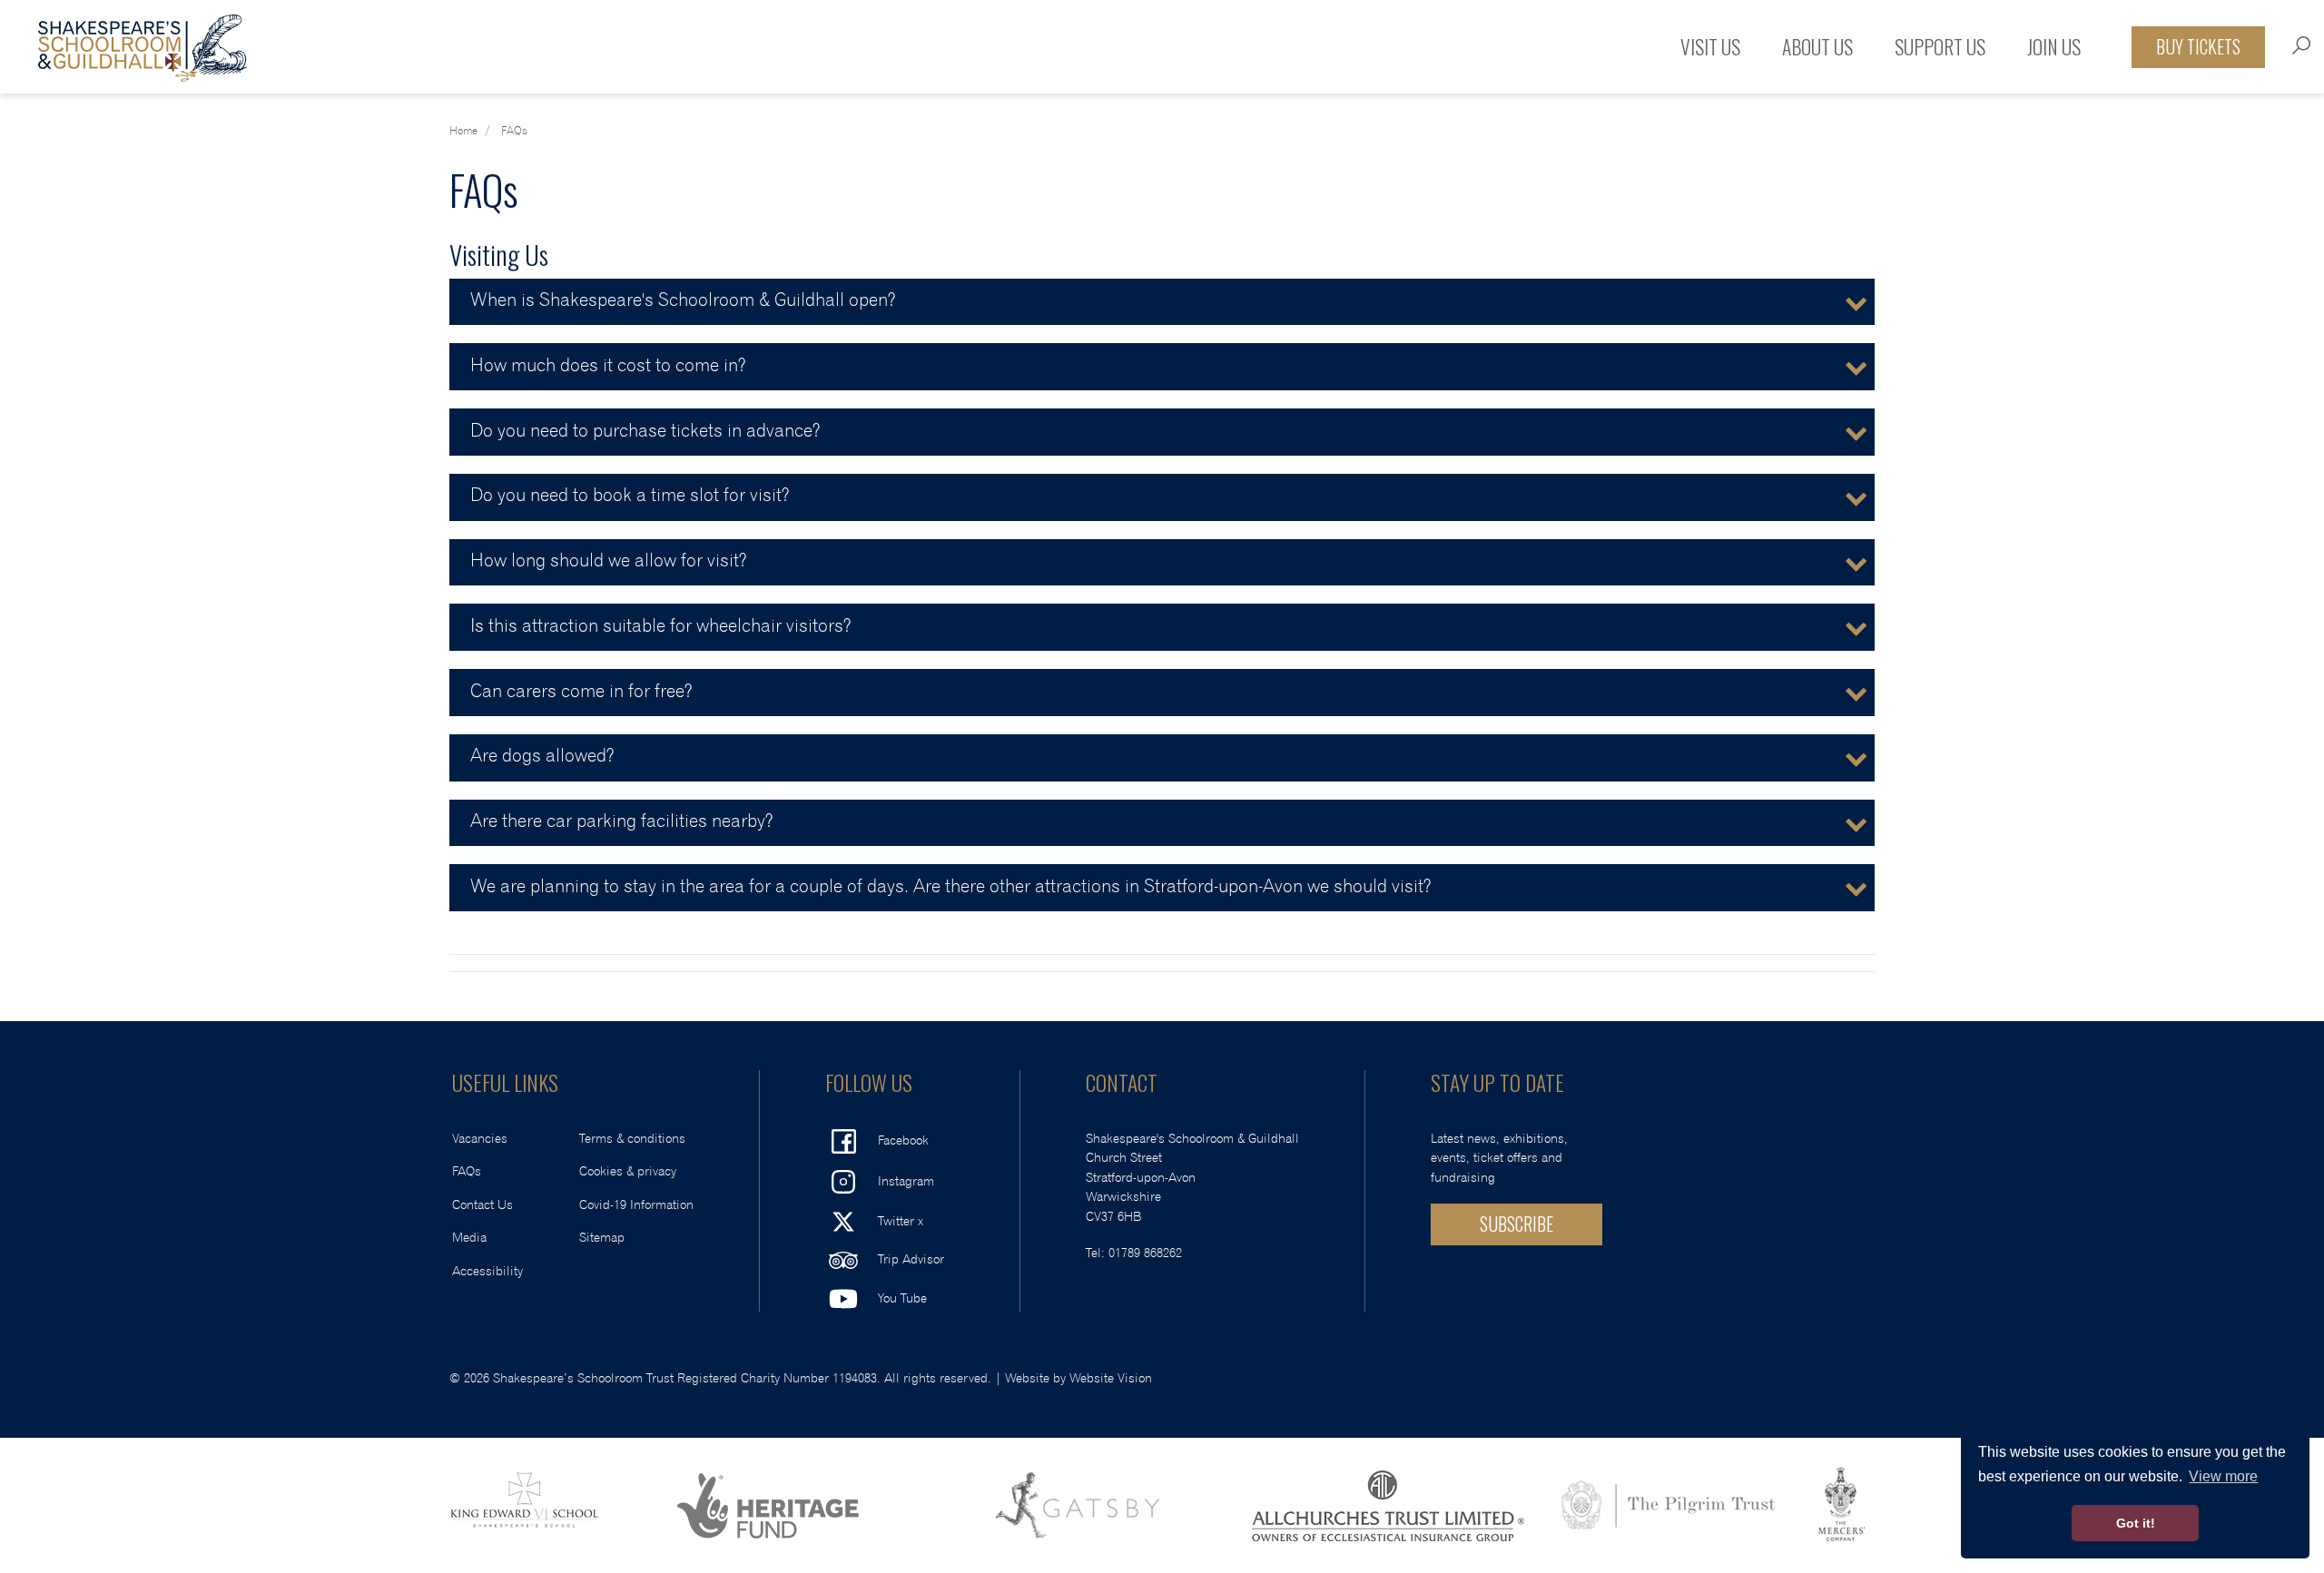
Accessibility (487, 1271)
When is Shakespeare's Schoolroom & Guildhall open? (683, 300)
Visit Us (1710, 46)
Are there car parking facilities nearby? (621, 821)
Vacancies (480, 1139)
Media (469, 1238)
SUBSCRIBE (1517, 1224)
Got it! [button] (2136, 1523)
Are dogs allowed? (542, 756)
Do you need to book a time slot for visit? (630, 496)
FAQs (467, 1171)
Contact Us (483, 1205)
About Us (1817, 46)
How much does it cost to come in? (608, 366)
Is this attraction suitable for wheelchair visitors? (660, 626)
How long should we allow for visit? (608, 561)
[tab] (1162, 302)
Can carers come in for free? (581, 692)
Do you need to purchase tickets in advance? (645, 431)
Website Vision (1111, 1378)
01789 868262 (1145, 1253)
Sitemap (602, 1238)
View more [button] (2223, 1476)
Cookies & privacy (628, 1171)
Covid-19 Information (636, 1205)
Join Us (2054, 46)
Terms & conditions (632, 1139)
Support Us (1940, 46)
